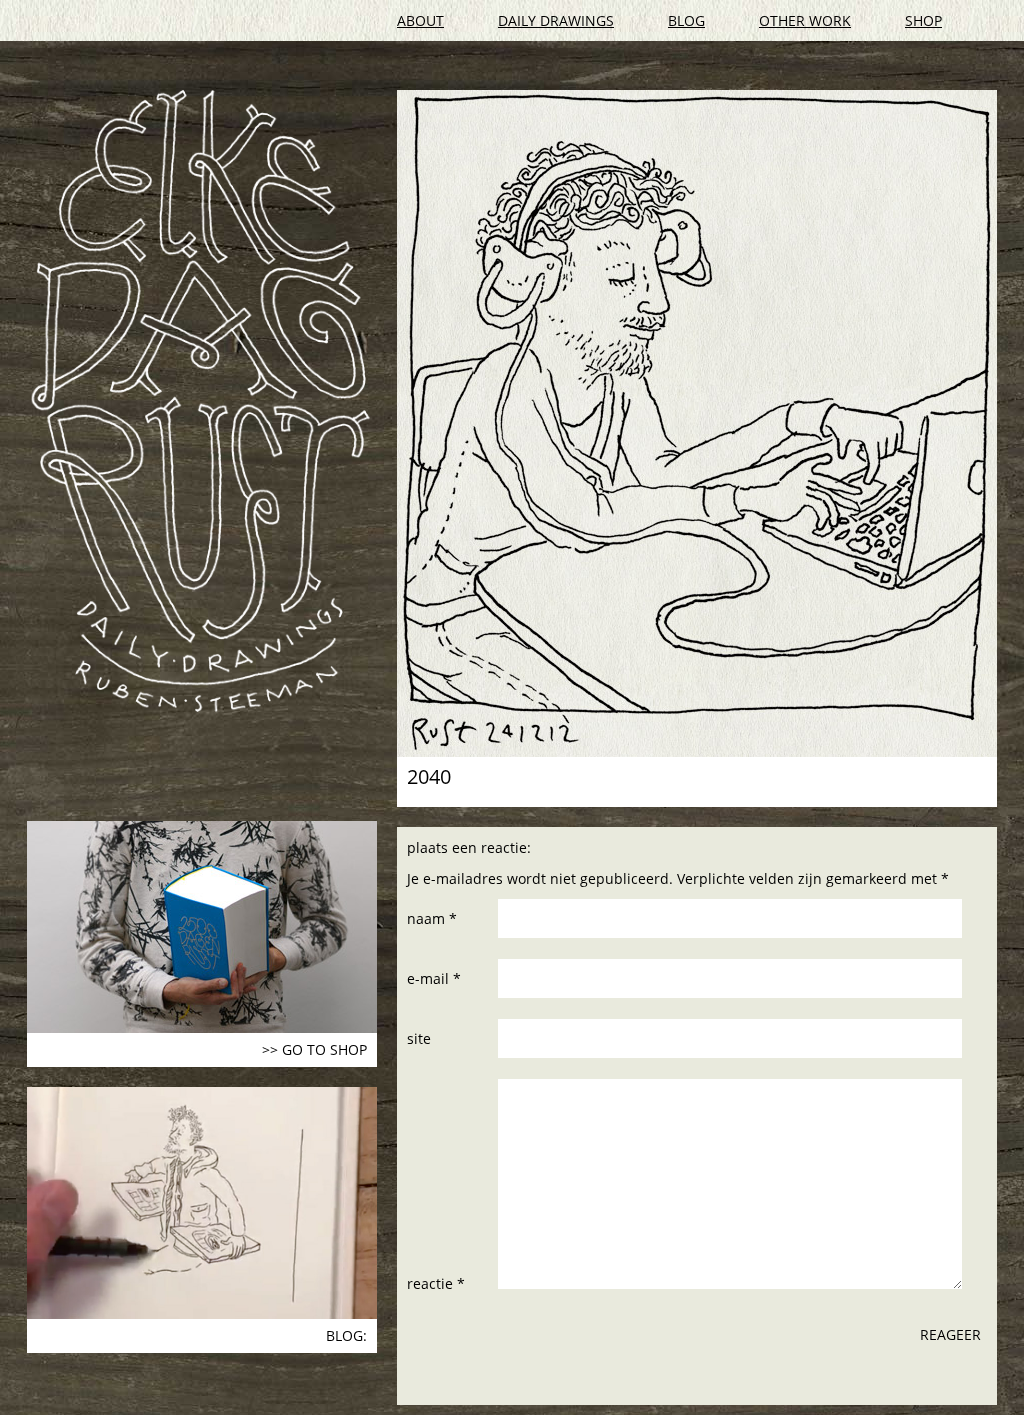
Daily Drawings (556, 20)
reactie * (436, 1283)
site (419, 1038)
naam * (432, 918)
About (420, 20)
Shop (923, 20)
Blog (686, 20)
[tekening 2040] (697, 423)
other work (805, 20)
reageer (950, 1334)
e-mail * (434, 978)
